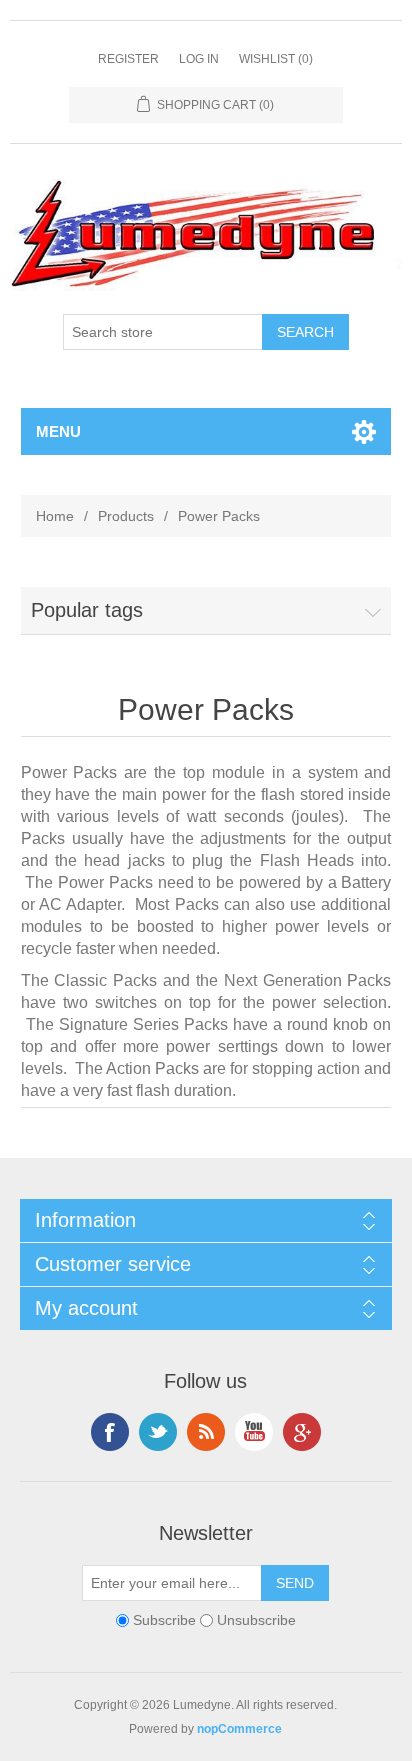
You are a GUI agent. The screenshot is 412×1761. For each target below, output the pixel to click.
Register (128, 59)
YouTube (254, 1432)
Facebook (110, 1432)
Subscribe (164, 1621)
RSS (206, 1432)
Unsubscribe (256, 1621)
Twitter (158, 1432)
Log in (199, 59)
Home (55, 516)
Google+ (302, 1432)
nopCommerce (239, 1729)
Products (126, 516)
